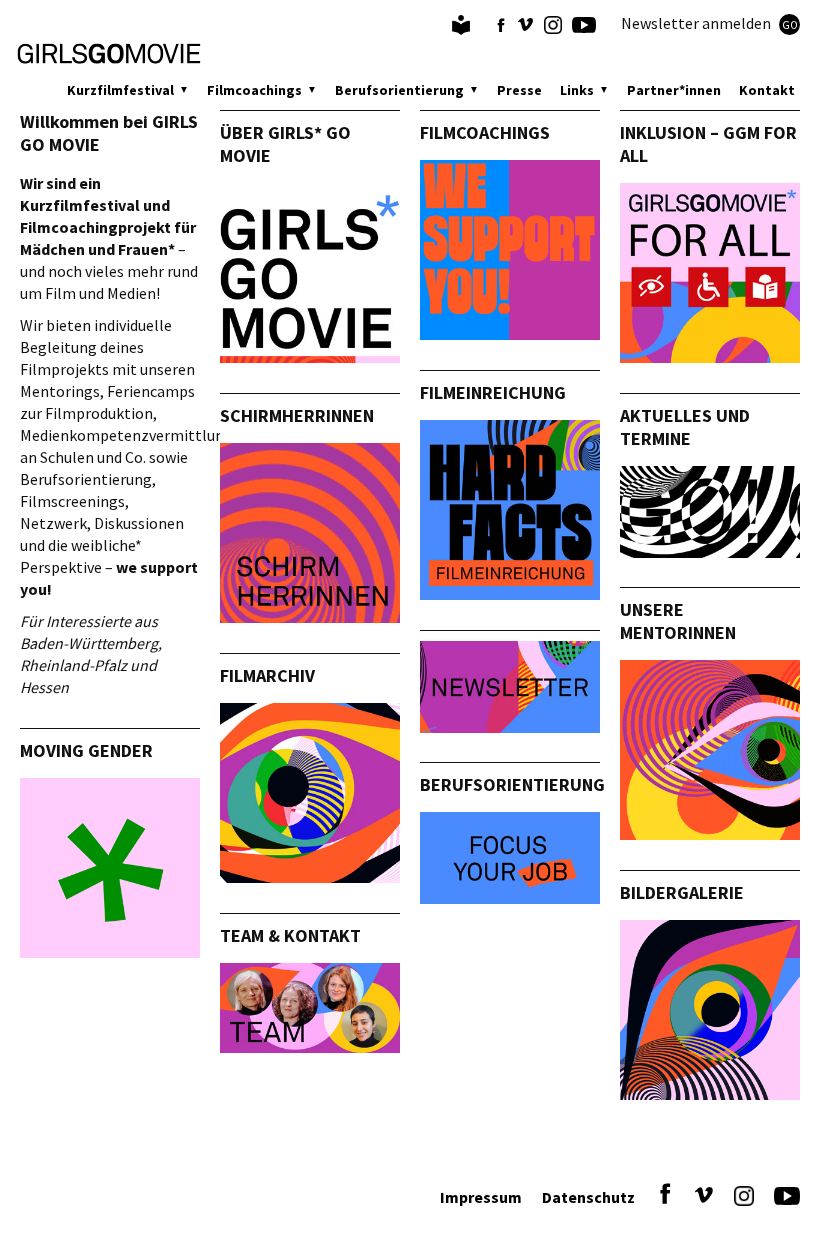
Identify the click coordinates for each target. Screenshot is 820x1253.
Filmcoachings (254, 90)
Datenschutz (588, 1197)
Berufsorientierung (399, 90)
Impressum (481, 1197)
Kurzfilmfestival (120, 90)
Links (577, 90)
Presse (519, 90)
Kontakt (767, 90)
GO (790, 25)
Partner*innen (674, 90)
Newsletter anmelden (709, 23)
